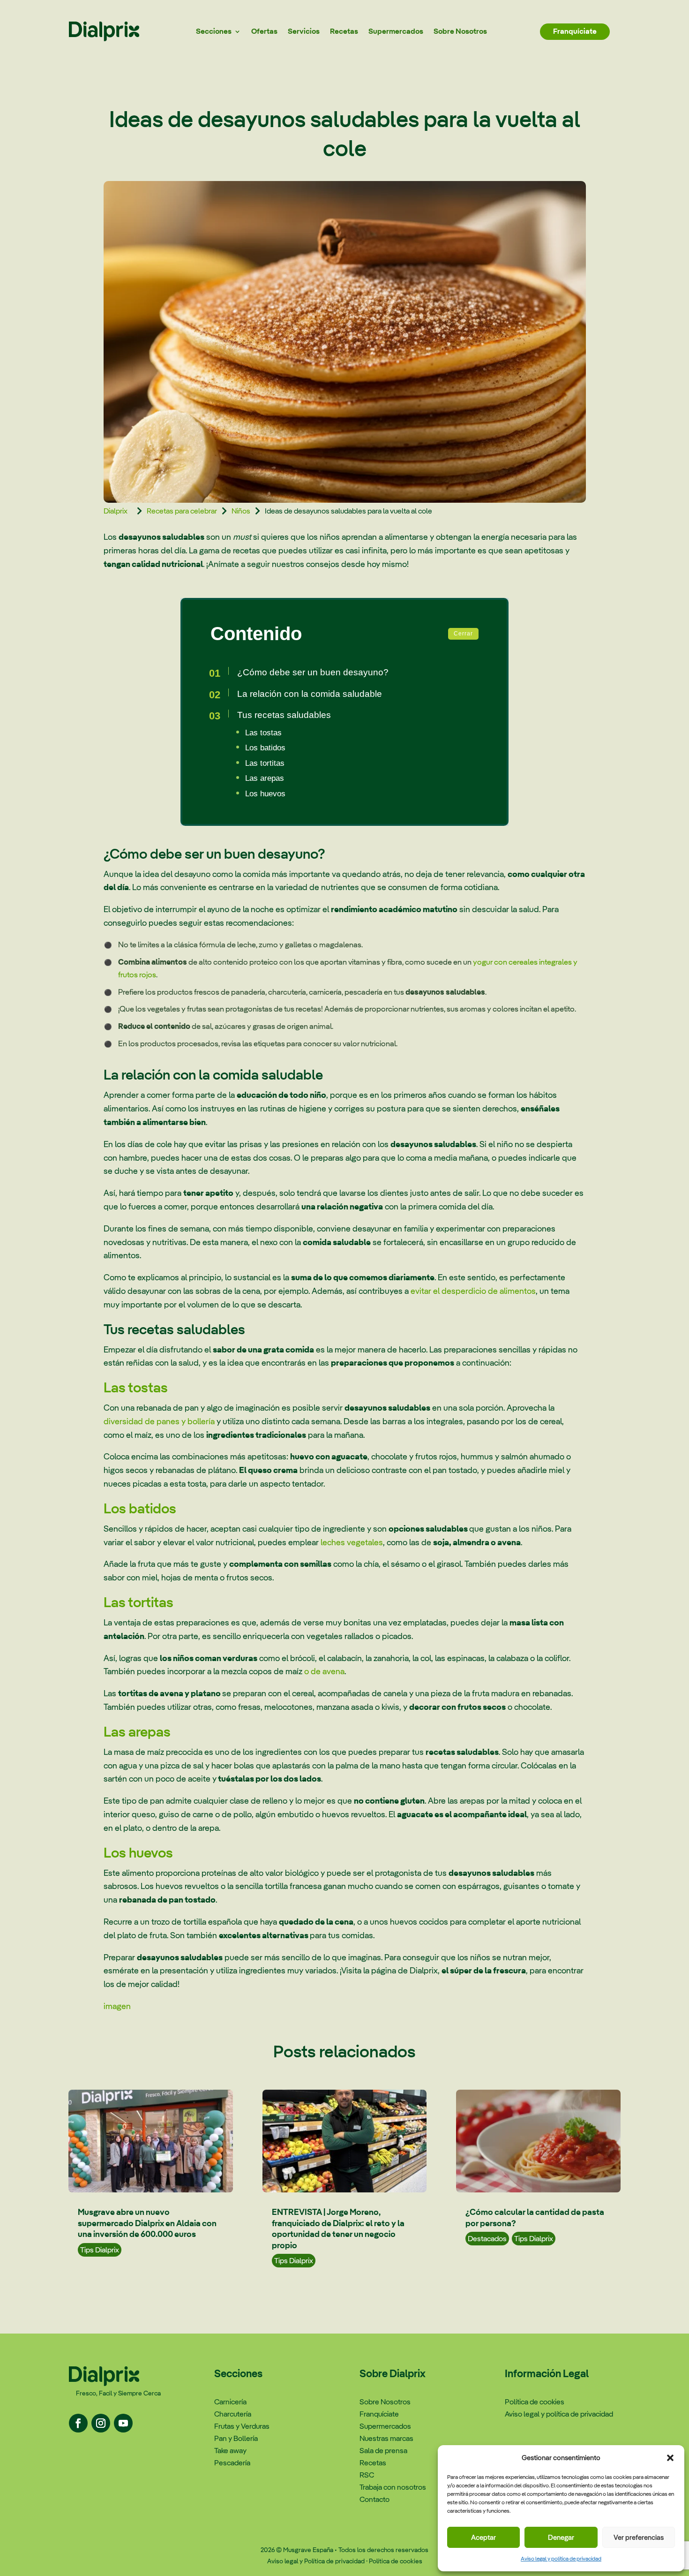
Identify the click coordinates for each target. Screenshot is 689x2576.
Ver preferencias (639, 2537)
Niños (241, 511)
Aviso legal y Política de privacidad (316, 2561)
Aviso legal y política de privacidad (561, 2559)
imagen (117, 2006)
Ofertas (264, 31)
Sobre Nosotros (460, 31)
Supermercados (396, 31)
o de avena (324, 1671)
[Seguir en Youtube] (123, 2423)
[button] (670, 2458)
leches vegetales (352, 1542)
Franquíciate (575, 31)
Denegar (561, 2537)
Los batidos (265, 748)
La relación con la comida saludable (310, 694)
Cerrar (463, 634)
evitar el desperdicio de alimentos (473, 1291)
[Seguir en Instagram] (101, 2423)
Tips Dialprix (100, 2250)
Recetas (344, 31)
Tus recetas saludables (284, 715)
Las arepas (265, 778)
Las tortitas (265, 763)
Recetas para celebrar (182, 511)
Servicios (304, 31)
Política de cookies (396, 2561)
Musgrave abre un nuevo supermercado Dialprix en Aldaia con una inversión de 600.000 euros (147, 2223)
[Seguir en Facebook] (78, 2423)
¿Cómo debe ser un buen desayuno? (313, 672)
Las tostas (263, 733)
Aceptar (483, 2537)
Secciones (214, 31)
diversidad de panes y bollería (159, 1421)
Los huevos (265, 794)
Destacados (487, 2239)
